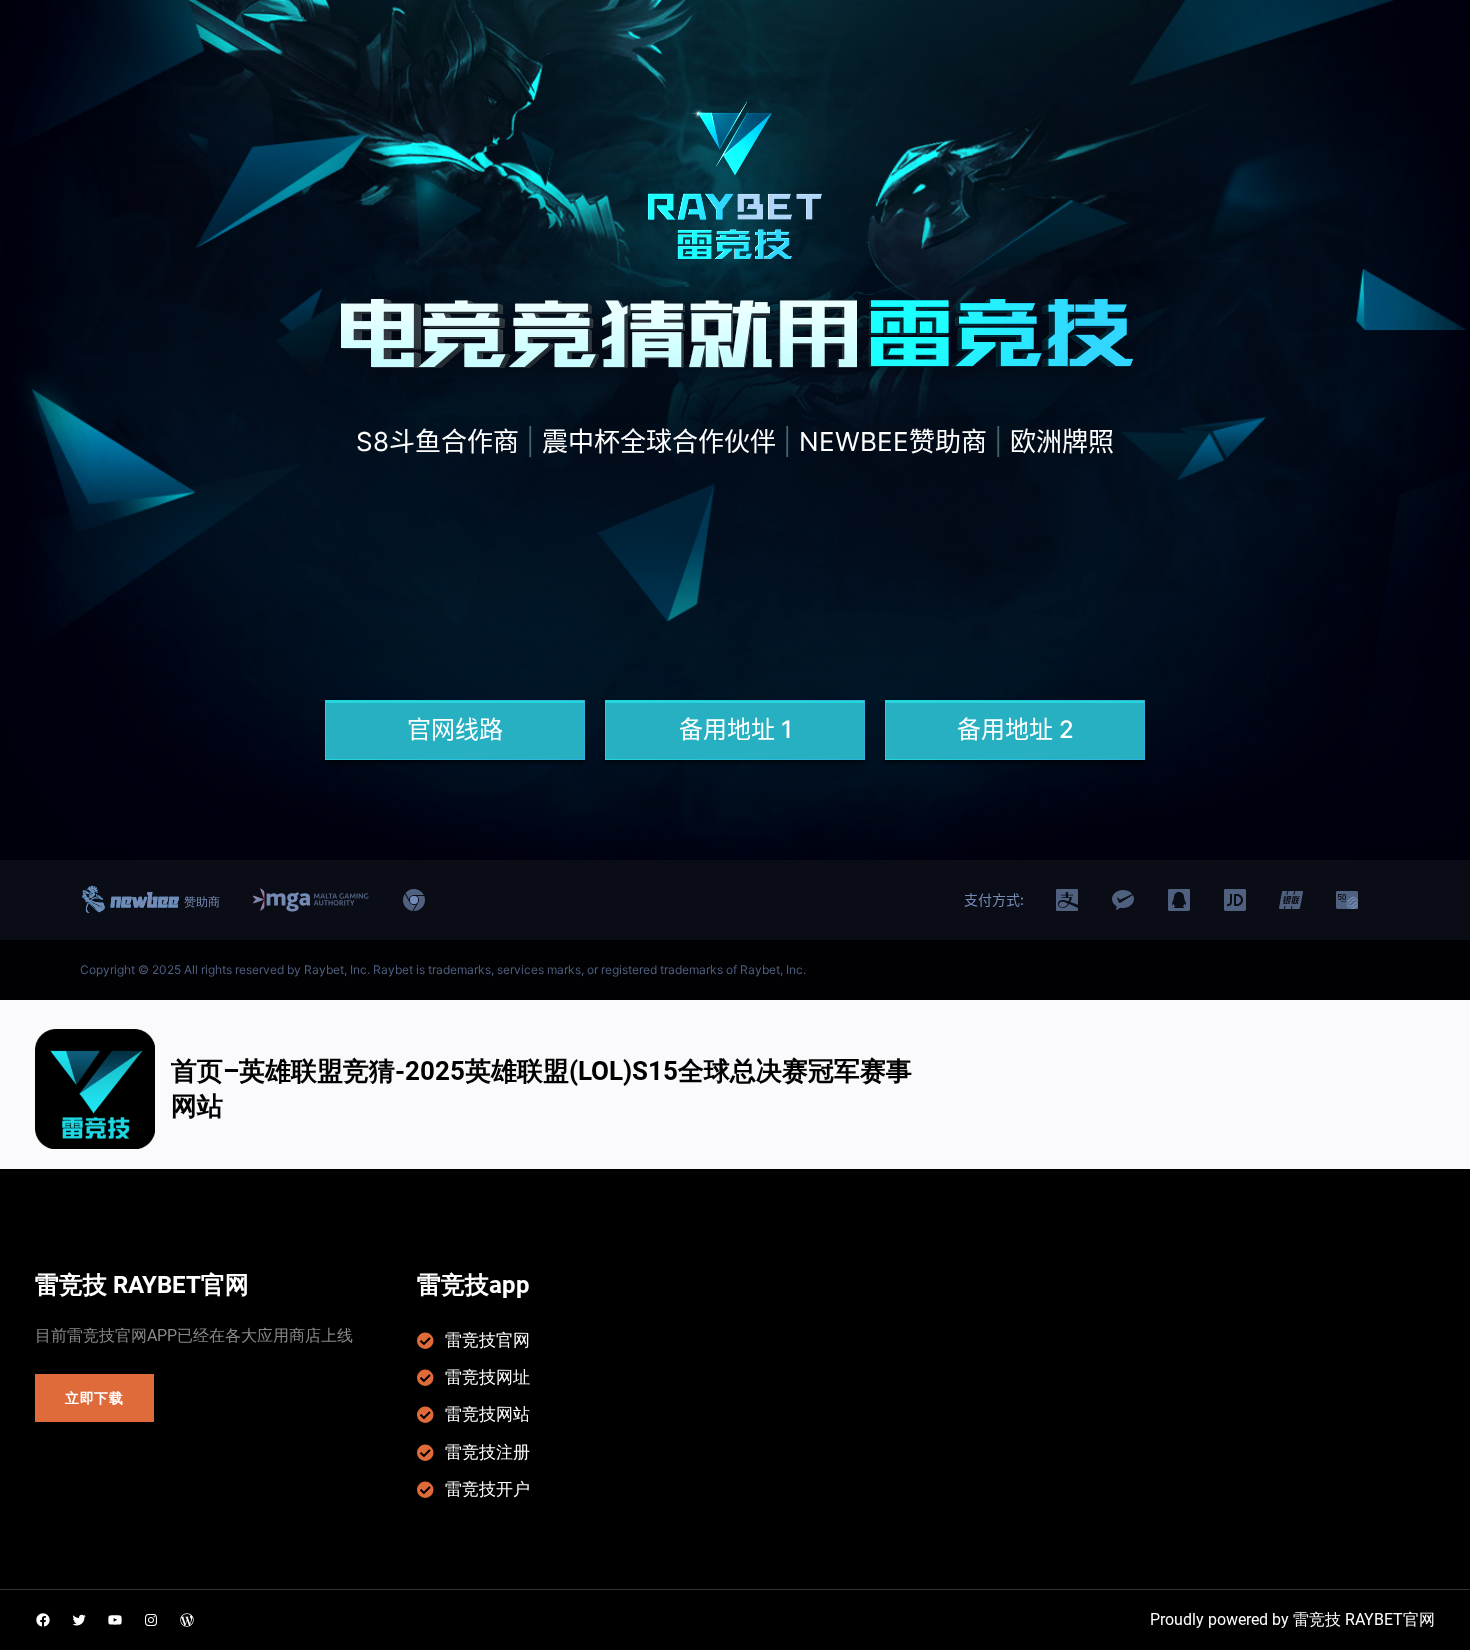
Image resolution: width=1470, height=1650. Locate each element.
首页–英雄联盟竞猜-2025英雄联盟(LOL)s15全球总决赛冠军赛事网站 (541, 1088)
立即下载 (94, 1398)
